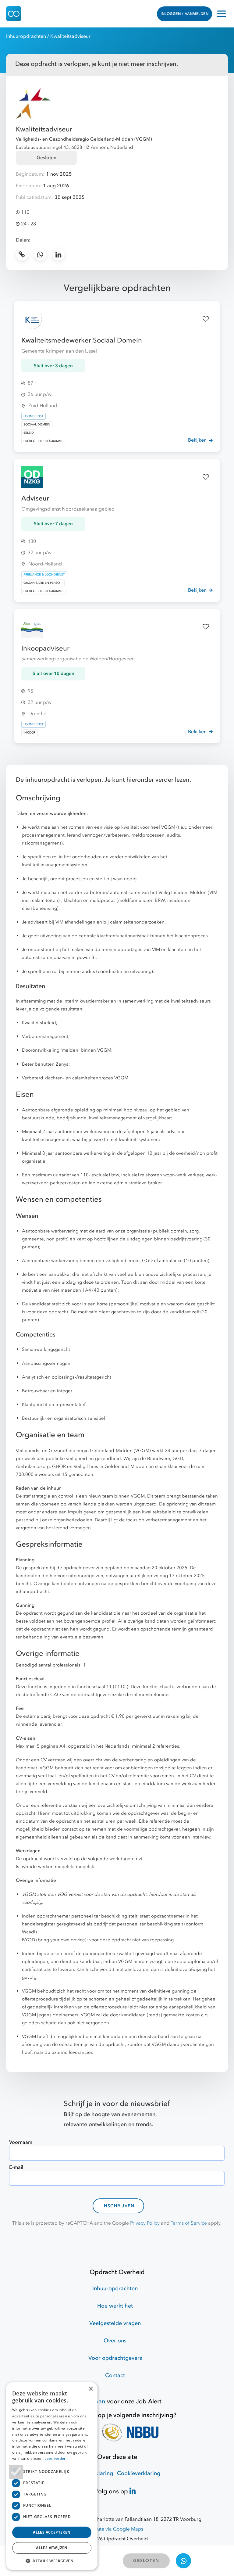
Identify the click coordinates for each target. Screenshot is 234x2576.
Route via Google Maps (117, 2529)
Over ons (115, 2341)
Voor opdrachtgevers (115, 2358)
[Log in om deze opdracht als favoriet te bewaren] (206, 319)
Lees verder (55, 2458)
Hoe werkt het (115, 2306)
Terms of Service (189, 2223)
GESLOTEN (146, 2561)
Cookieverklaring (139, 2473)
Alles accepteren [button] (52, 2532)
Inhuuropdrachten (26, 36)
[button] (52, 2561)
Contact (115, 2375)
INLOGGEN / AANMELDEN (184, 14)
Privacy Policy (145, 2223)
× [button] (91, 2389)
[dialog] (52, 2476)
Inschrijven (119, 2206)
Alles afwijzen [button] (52, 2548)
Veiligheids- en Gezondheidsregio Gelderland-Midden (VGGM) (84, 139)
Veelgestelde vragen (115, 2323)
